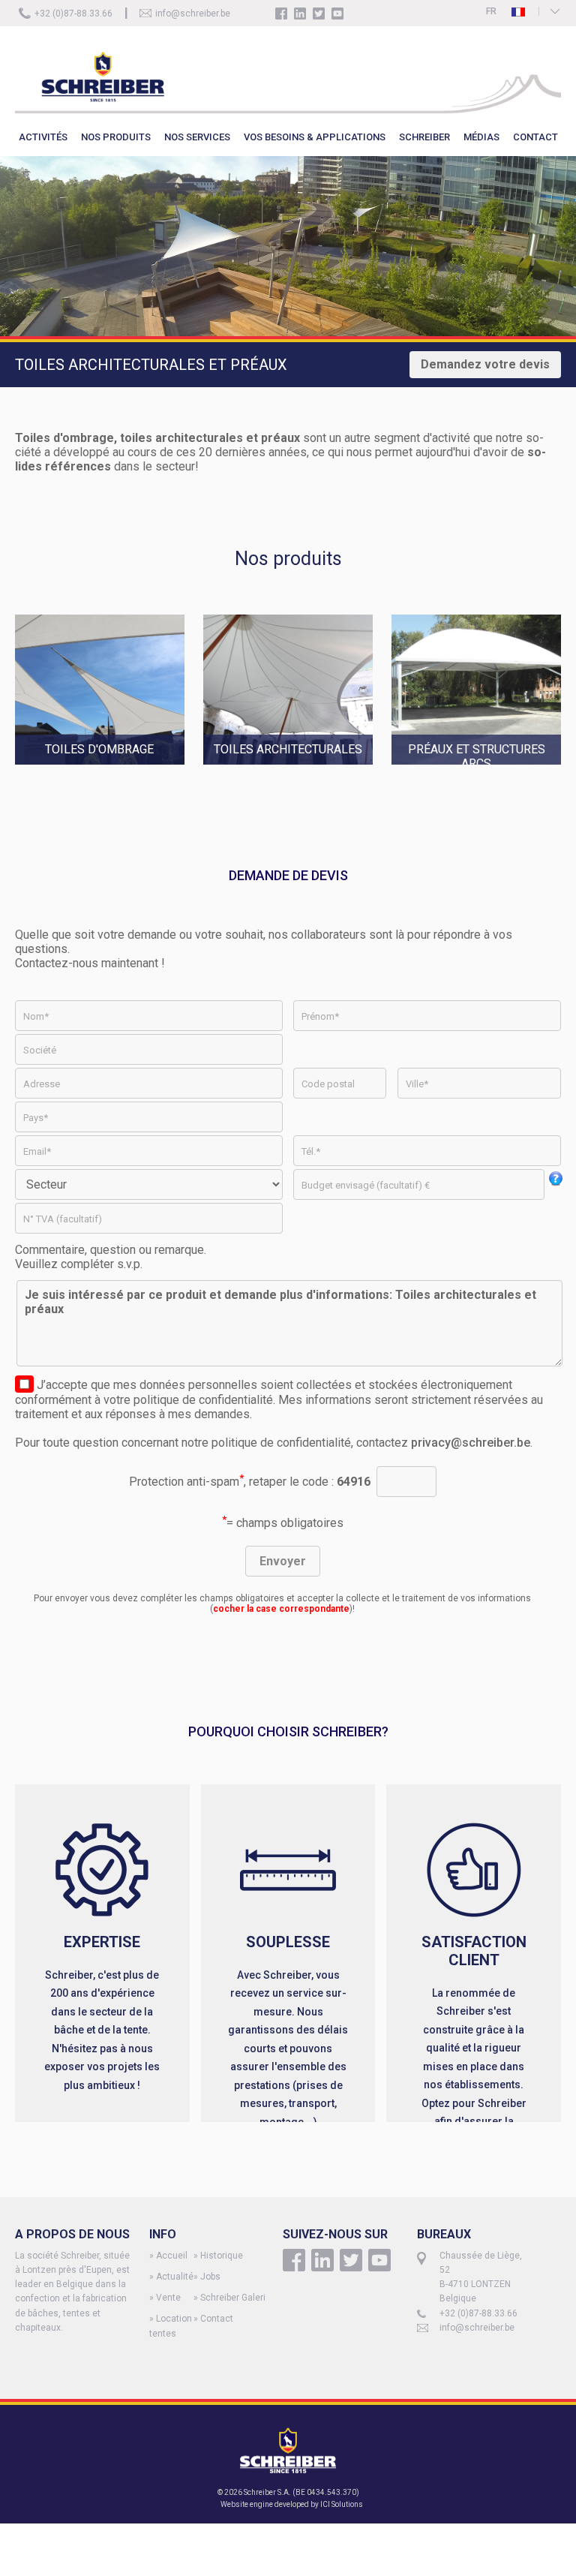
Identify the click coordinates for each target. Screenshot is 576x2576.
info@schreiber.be (193, 14)
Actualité (175, 2277)
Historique (222, 2256)
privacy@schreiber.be (471, 1443)
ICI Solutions (342, 2504)
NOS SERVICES (197, 137)
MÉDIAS (481, 137)
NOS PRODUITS (116, 137)
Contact (217, 2319)
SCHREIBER (424, 137)
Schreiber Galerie (235, 2298)
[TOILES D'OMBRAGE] (109, 772)
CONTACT (535, 137)
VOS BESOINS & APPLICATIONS (315, 137)
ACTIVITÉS (43, 137)
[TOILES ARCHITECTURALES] (297, 772)
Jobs (210, 2277)
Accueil (172, 2256)
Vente (168, 2298)
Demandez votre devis (485, 364)
